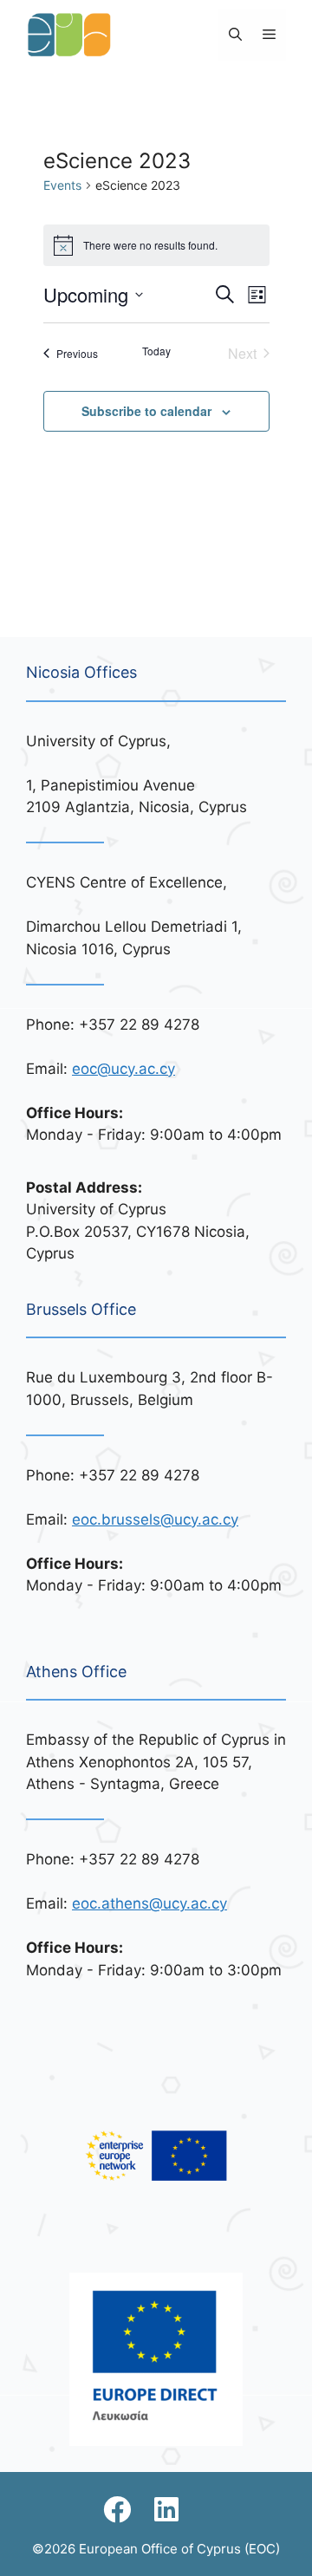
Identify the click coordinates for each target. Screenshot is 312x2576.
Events (62, 185)
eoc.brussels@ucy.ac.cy (155, 1519)
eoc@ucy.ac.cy (123, 1069)
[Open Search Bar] (235, 35)
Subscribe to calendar (146, 411)
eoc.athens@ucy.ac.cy (149, 1903)
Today (156, 351)
